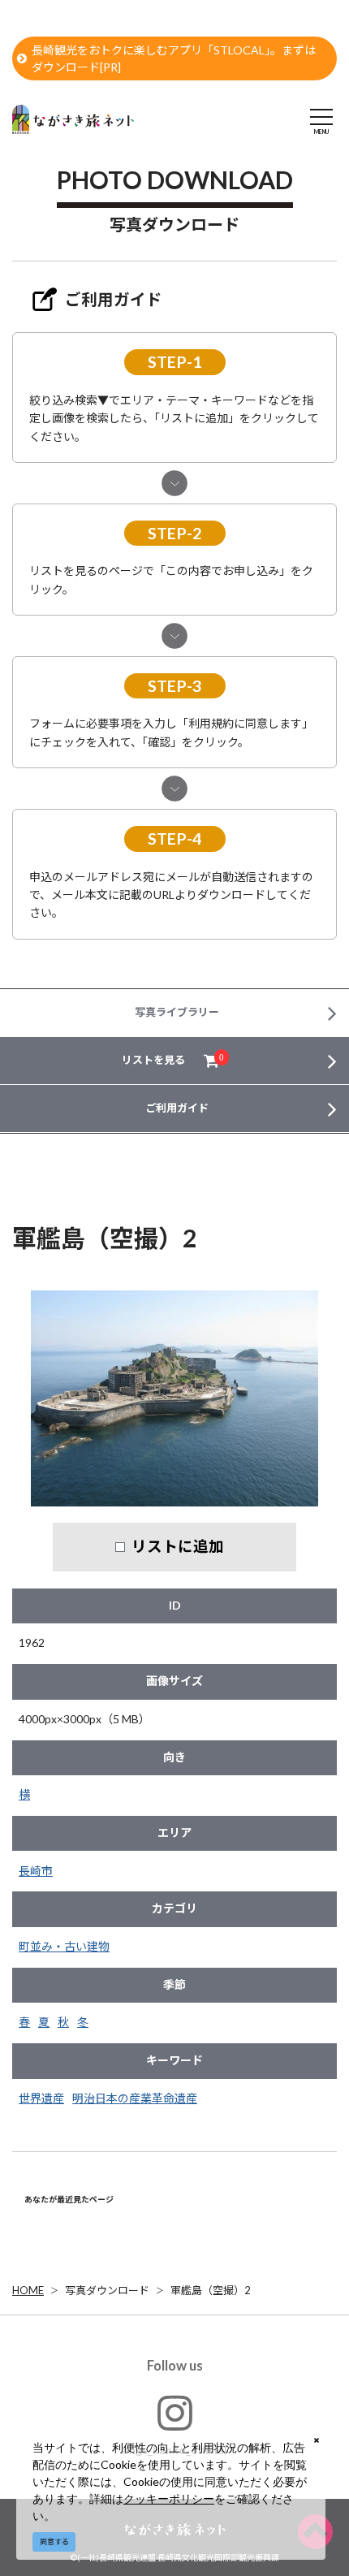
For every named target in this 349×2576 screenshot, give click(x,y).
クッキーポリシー (169, 2498)
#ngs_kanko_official (175, 2450)
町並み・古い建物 (64, 1946)
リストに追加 (178, 1546)
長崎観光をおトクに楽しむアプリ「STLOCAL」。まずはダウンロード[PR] (174, 58)
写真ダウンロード (107, 2290)
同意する (54, 2541)
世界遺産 (41, 2098)
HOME (28, 2290)
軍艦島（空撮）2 (211, 2290)
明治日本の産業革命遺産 (135, 2098)
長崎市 (36, 1871)
